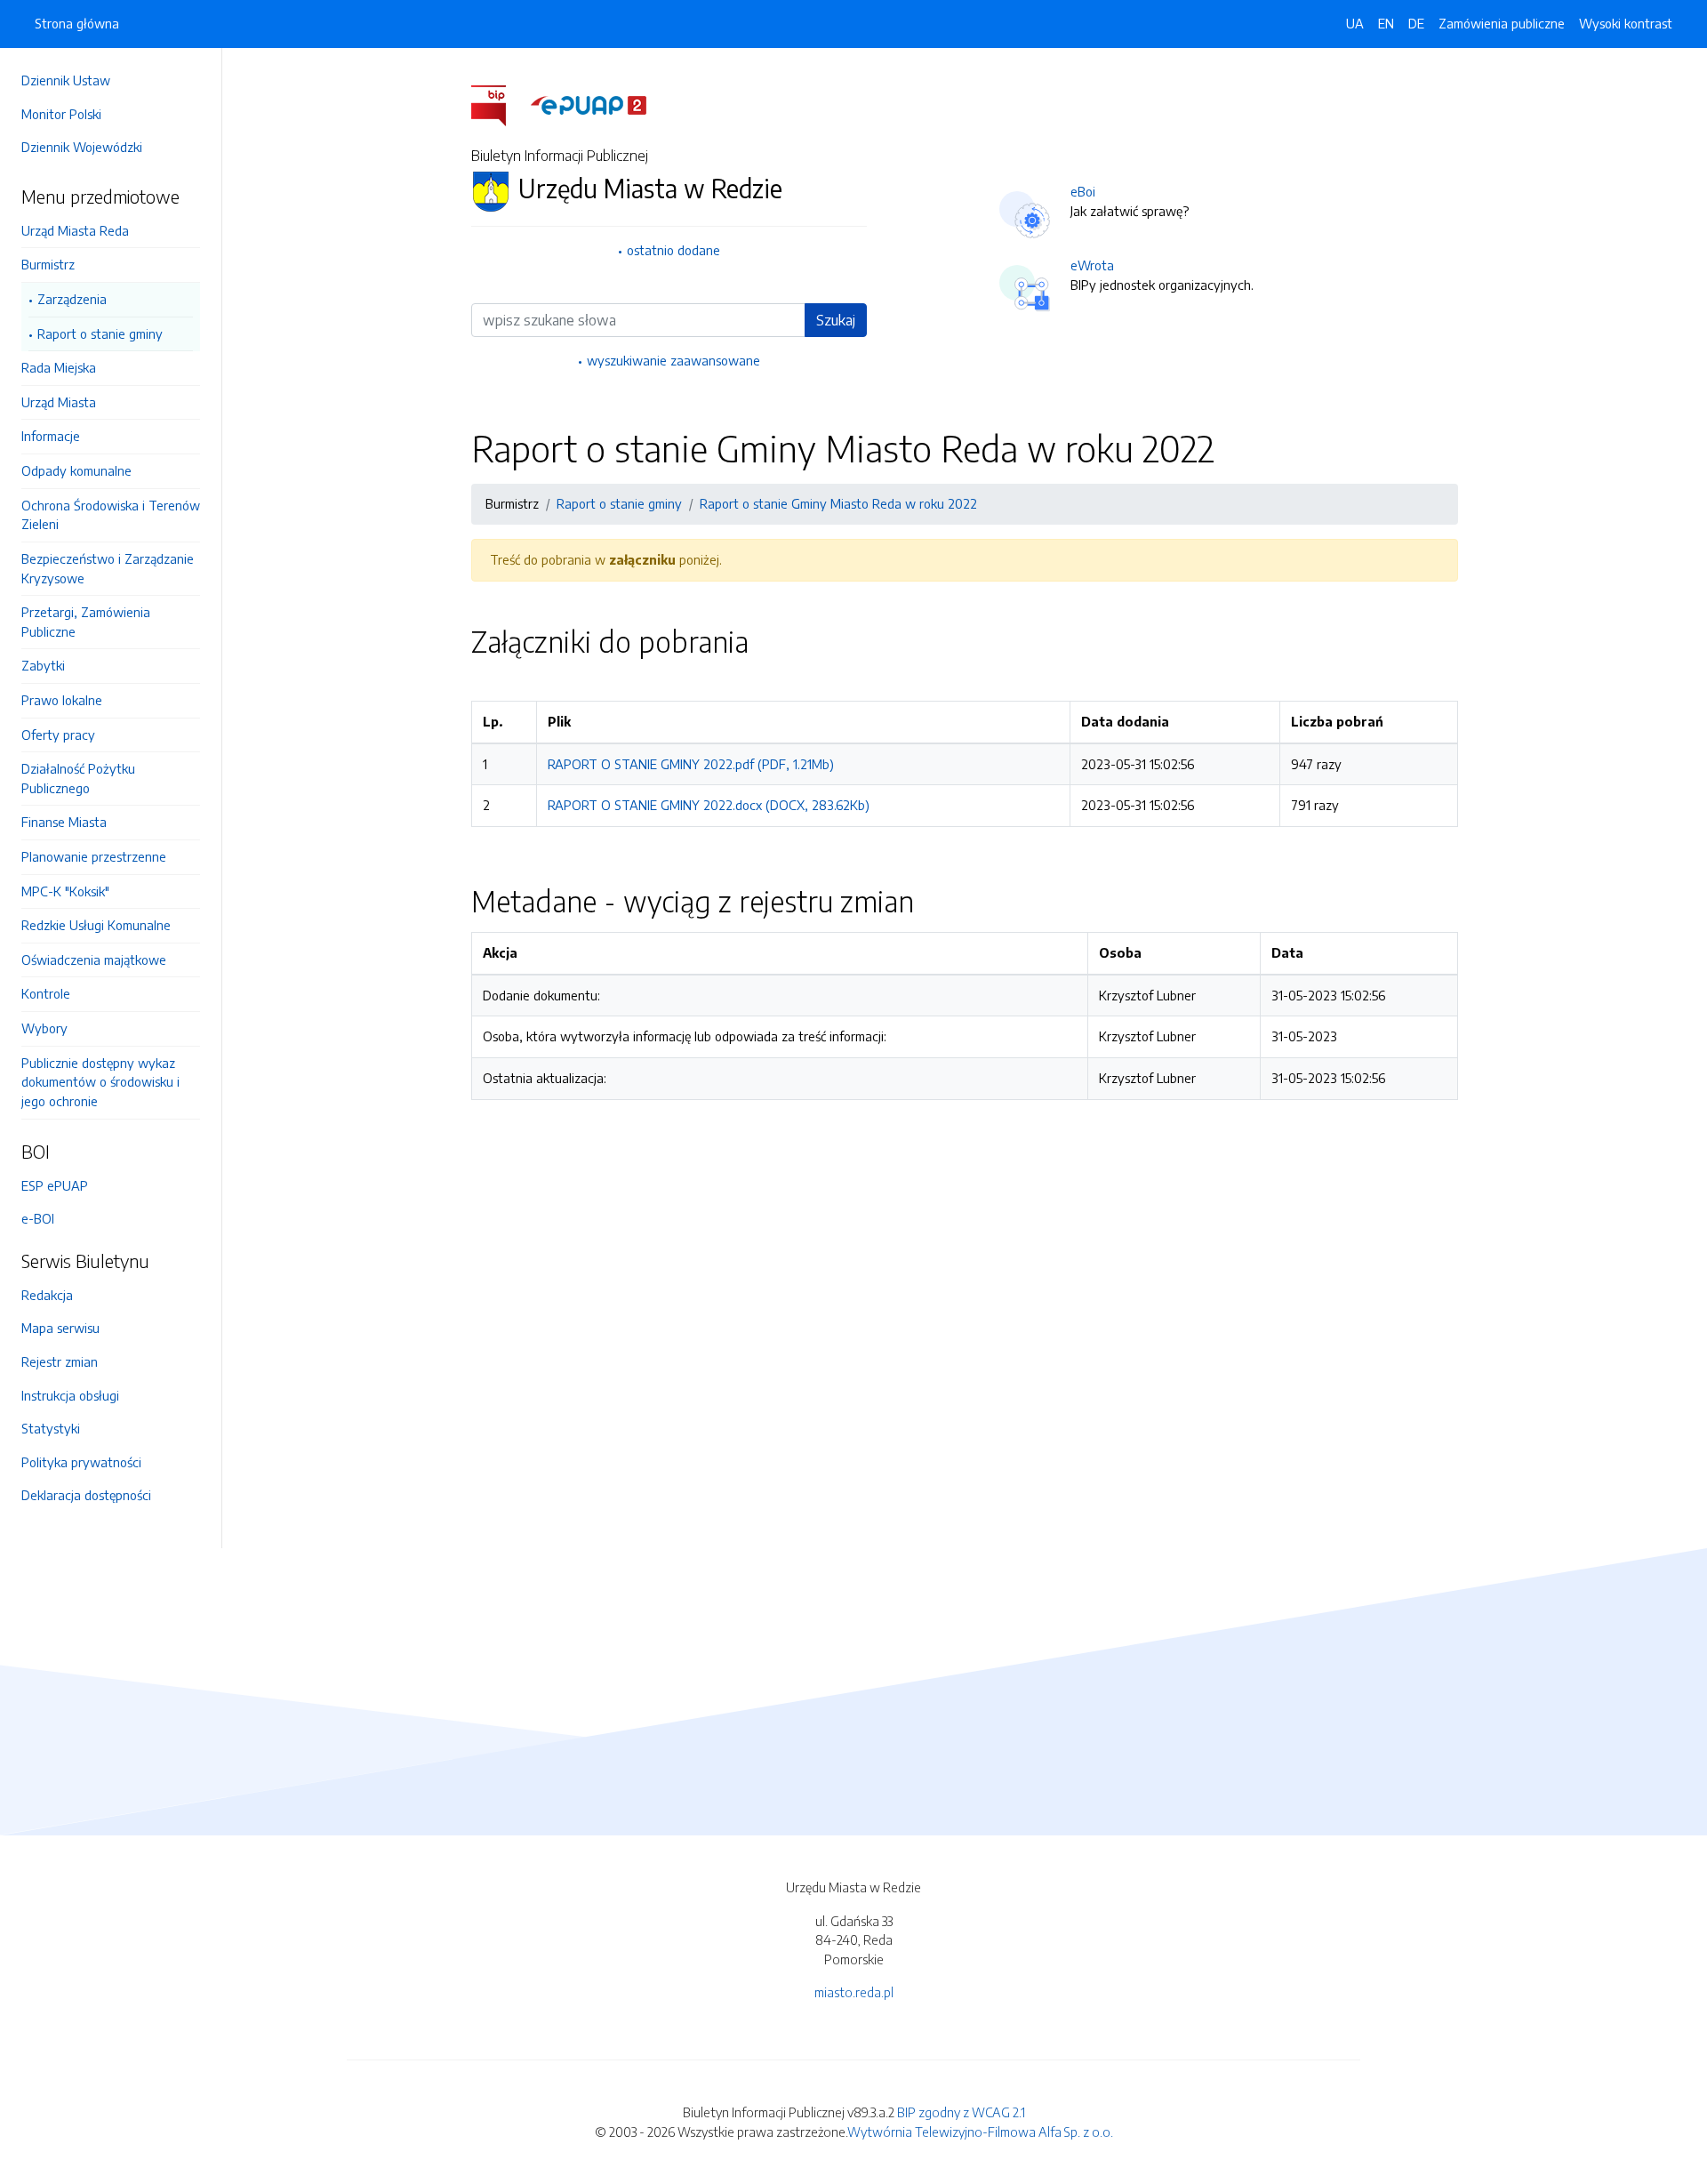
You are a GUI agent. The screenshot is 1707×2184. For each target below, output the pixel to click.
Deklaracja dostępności (86, 1495)
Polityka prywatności (81, 1462)
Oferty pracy (58, 735)
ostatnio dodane (673, 250)
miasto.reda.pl (854, 1992)
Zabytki (43, 665)
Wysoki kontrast (1626, 23)
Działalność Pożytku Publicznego (78, 778)
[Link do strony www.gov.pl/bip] (499, 104)
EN (1386, 23)
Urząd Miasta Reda (75, 230)
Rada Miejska (59, 367)
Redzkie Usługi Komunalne (96, 925)
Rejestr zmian (60, 1361)
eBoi (1083, 191)
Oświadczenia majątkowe (94, 960)
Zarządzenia (72, 299)
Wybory (44, 1028)
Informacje (51, 436)
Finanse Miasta (64, 822)
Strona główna (77, 23)
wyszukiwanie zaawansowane (673, 360)
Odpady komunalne (76, 470)
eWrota (1092, 265)
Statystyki (51, 1428)
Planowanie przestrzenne (94, 856)
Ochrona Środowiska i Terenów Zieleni (111, 515)
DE (1416, 23)
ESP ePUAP (55, 1185)
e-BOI (38, 1218)
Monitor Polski (61, 114)
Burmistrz (48, 264)
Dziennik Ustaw (66, 80)
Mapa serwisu (60, 1328)
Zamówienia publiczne (1502, 23)
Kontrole (46, 993)
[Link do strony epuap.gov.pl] (589, 104)
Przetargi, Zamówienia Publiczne (86, 622)
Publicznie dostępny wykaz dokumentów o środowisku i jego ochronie (100, 1082)
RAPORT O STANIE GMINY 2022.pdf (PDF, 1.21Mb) (691, 764)
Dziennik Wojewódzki (82, 147)
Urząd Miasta (59, 402)
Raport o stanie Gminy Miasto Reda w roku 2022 (838, 503)
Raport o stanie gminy (100, 333)
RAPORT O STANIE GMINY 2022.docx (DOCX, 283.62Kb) (709, 805)
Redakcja (47, 1295)
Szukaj (836, 320)
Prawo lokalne (62, 700)
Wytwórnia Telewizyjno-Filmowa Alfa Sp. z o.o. (980, 2132)
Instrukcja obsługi (70, 1395)
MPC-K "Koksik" (65, 891)
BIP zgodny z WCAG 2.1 (961, 2112)
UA (1355, 23)
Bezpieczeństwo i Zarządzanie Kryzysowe (108, 568)
